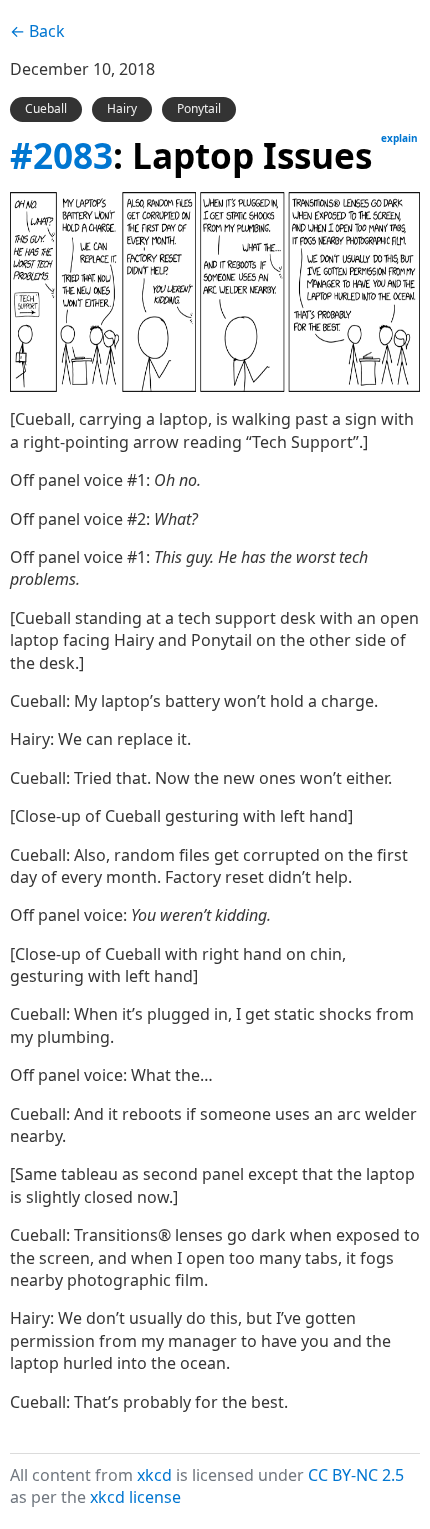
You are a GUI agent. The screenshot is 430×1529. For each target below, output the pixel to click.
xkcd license (135, 1497)
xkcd (154, 1475)
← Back (37, 31)
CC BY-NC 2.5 (356, 1475)
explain (399, 138)
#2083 (61, 155)
